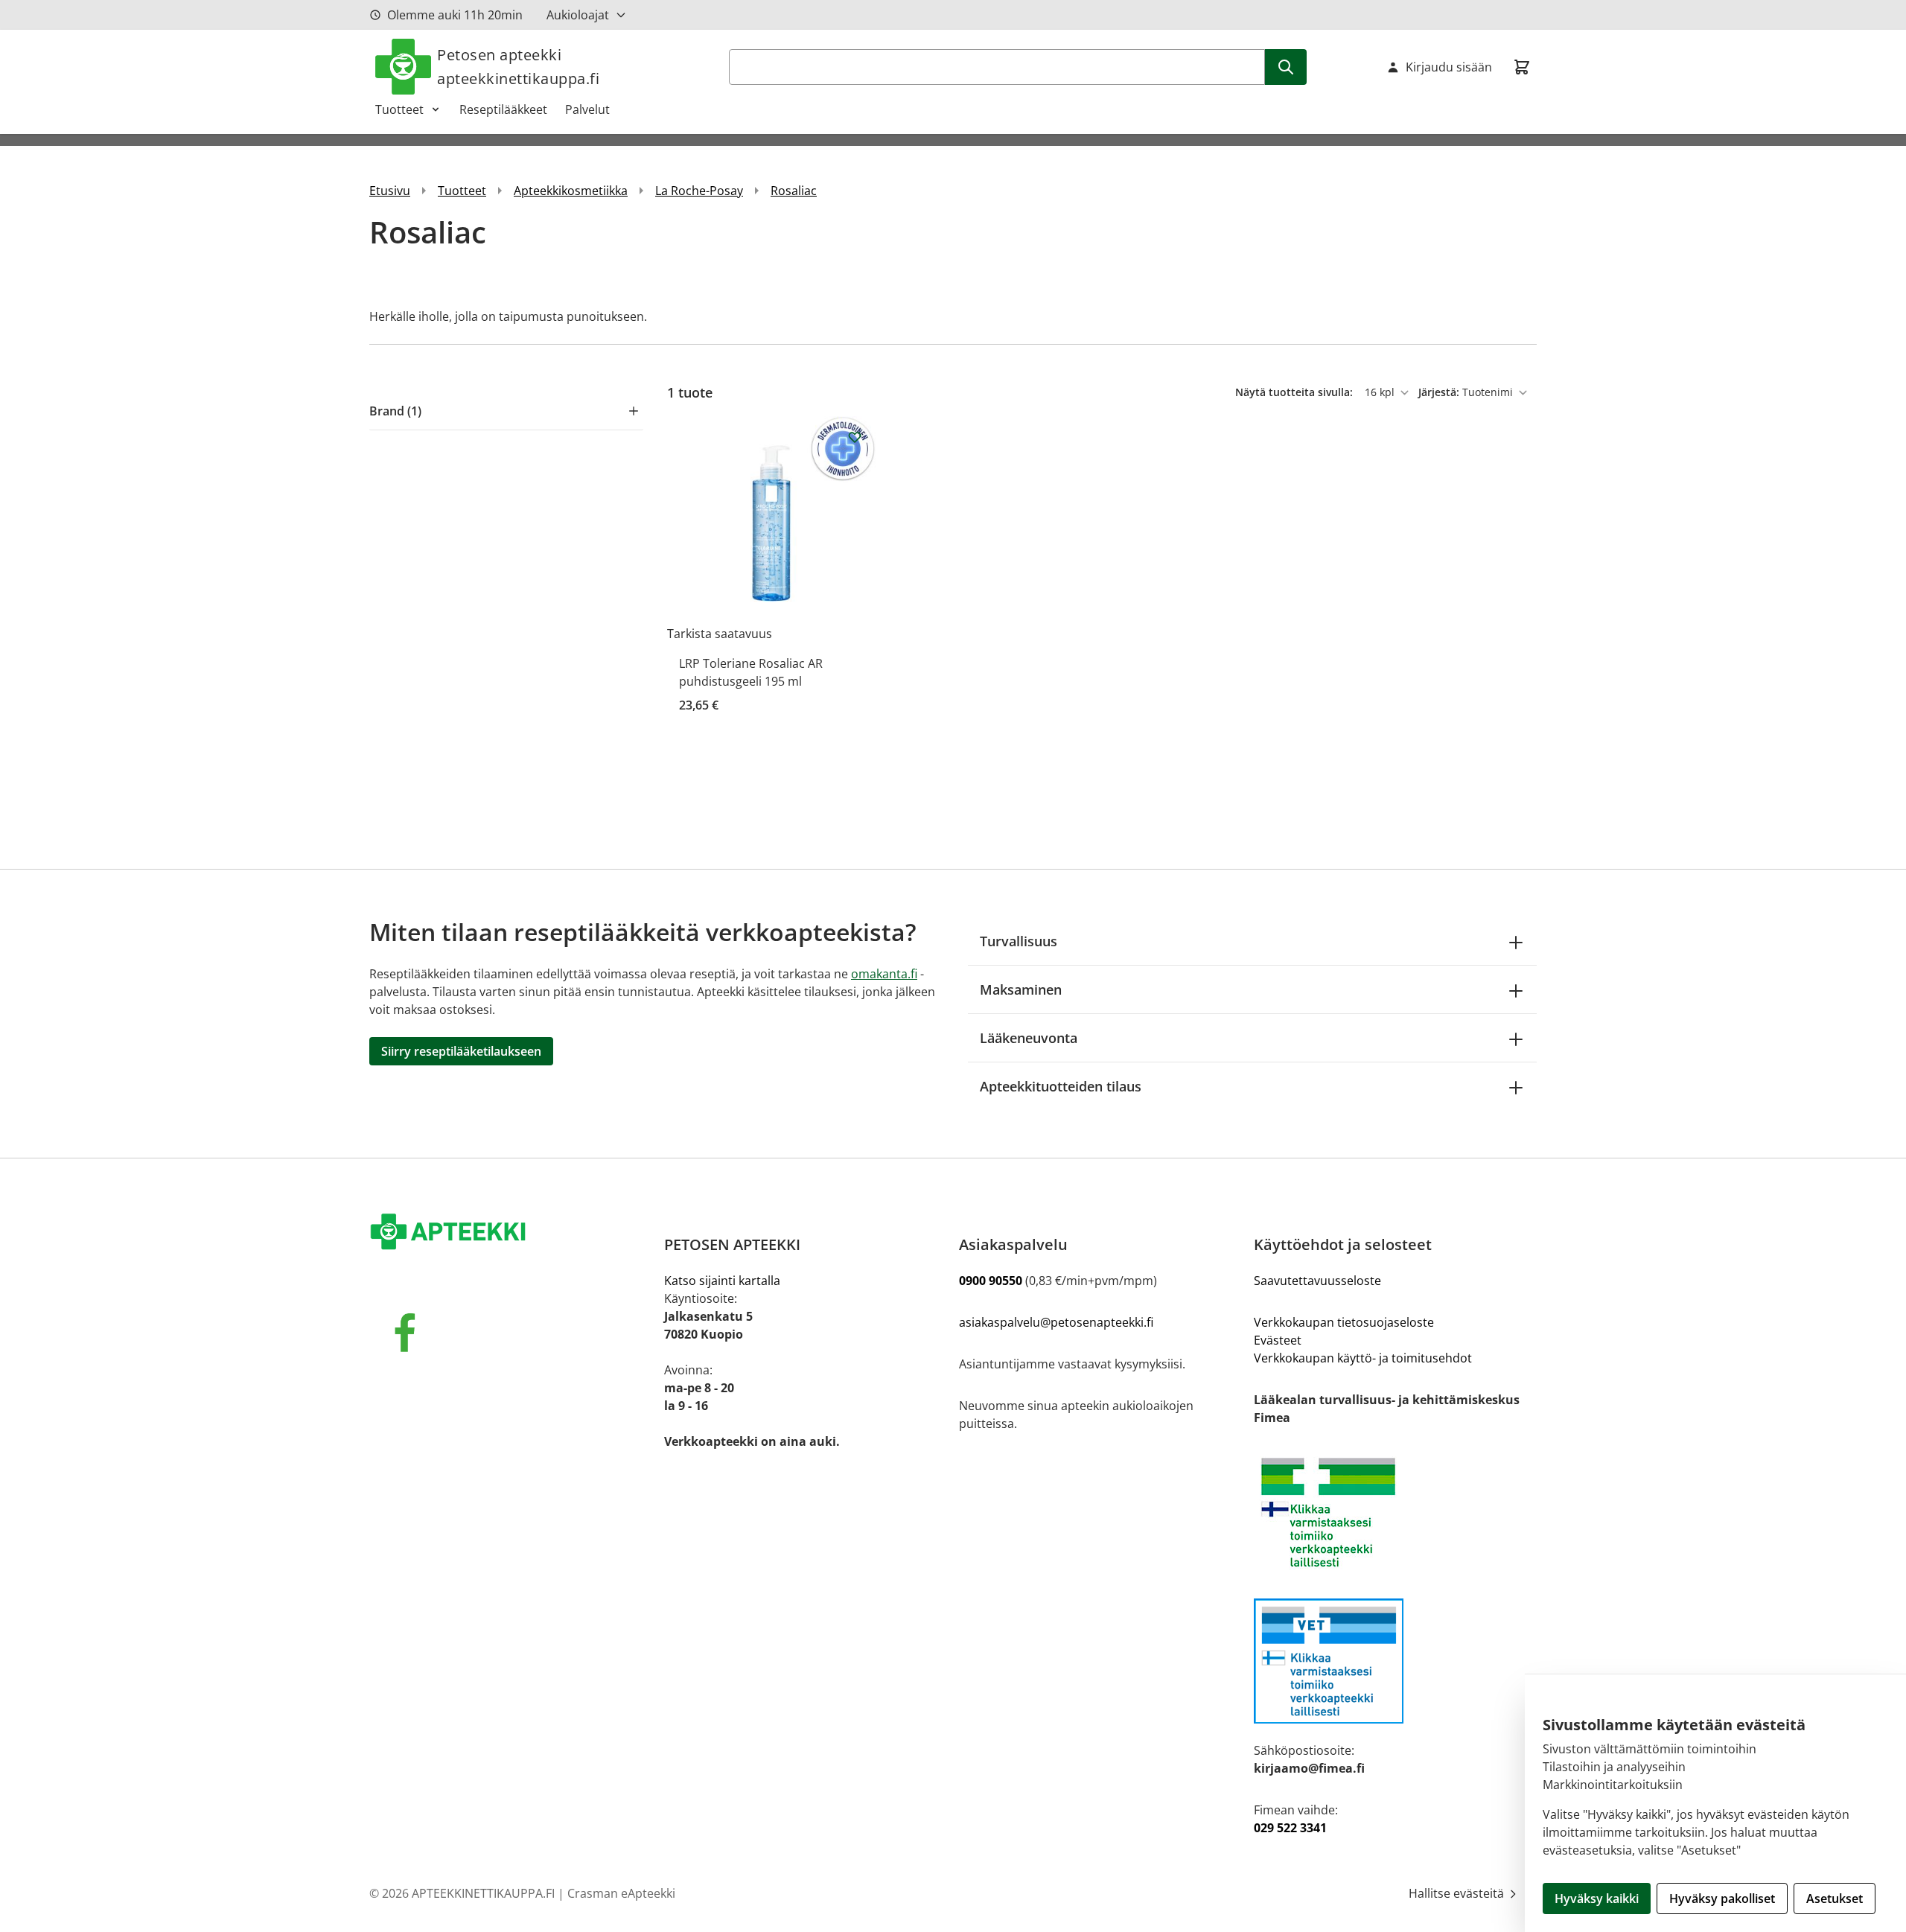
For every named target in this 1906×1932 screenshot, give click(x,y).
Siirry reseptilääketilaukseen (461, 1051)
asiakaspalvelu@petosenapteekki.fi (1056, 1322)
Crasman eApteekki (621, 1893)
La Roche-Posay (699, 191)
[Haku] (1286, 67)
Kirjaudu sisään (1449, 67)
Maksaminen (1021, 989)
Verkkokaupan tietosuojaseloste (1344, 1322)
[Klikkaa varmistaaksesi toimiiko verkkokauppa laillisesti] (1395, 1512)
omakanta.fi (884, 974)
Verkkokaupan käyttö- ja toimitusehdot (1363, 1358)
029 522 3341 (1290, 1828)
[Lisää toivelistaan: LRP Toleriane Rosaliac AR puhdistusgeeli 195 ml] (855, 437)
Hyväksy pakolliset (1722, 1898)
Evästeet (1278, 1340)
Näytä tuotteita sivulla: (1295, 392)
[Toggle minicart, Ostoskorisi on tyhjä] (1522, 67)
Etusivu (390, 191)
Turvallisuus (1019, 941)
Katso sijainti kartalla (722, 1281)
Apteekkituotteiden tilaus (1061, 1086)
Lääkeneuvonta (1029, 1038)
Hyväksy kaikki (1597, 1898)
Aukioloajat (578, 15)
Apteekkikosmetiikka (571, 191)
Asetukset (1835, 1898)
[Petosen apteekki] (511, 1233)
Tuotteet (399, 109)
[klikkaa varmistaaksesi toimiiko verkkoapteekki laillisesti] (1395, 1661)
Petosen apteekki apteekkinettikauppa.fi (518, 67)
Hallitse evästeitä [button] (1458, 1893)
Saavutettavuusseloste (1317, 1281)
